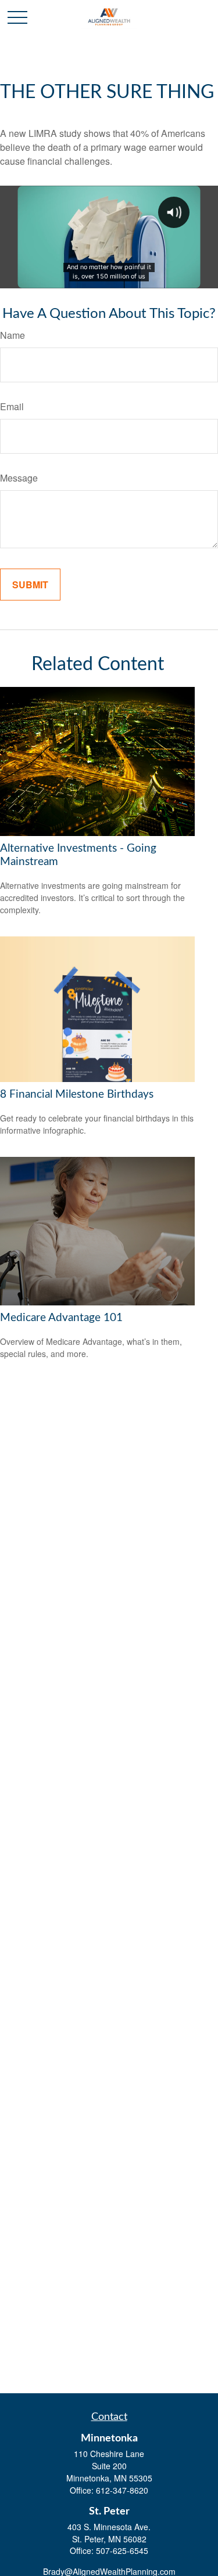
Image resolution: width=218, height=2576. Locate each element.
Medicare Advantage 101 (61, 1318)
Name (12, 335)
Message (19, 478)
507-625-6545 (122, 2550)
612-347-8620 (122, 2490)
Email (12, 406)
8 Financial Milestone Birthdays (77, 1095)
